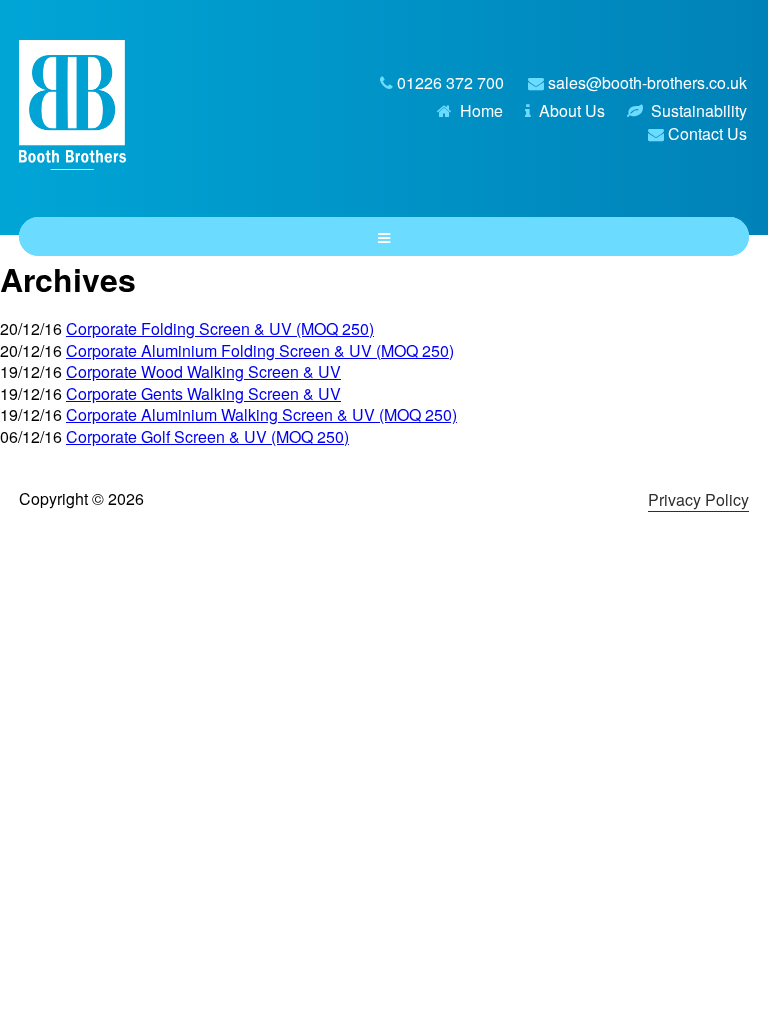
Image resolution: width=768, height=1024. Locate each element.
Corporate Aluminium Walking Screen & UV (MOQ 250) (261, 414)
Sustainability (699, 110)
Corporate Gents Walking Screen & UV (203, 393)
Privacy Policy (698, 499)
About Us (572, 110)
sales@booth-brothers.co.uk (647, 82)
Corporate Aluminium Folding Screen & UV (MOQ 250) (260, 350)
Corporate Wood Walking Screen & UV (203, 371)
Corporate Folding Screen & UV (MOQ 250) (220, 328)
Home (481, 110)
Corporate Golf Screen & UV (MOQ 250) (207, 436)
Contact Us (707, 133)
